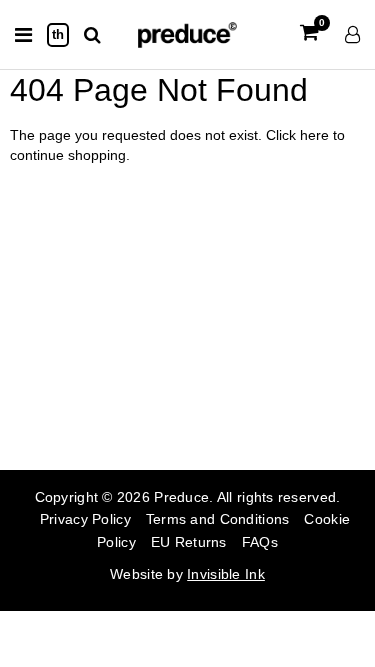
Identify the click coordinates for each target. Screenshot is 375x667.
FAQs (260, 542)
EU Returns (189, 542)
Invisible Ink (226, 574)
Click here (299, 135)
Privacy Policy (85, 519)
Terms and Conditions (218, 519)
